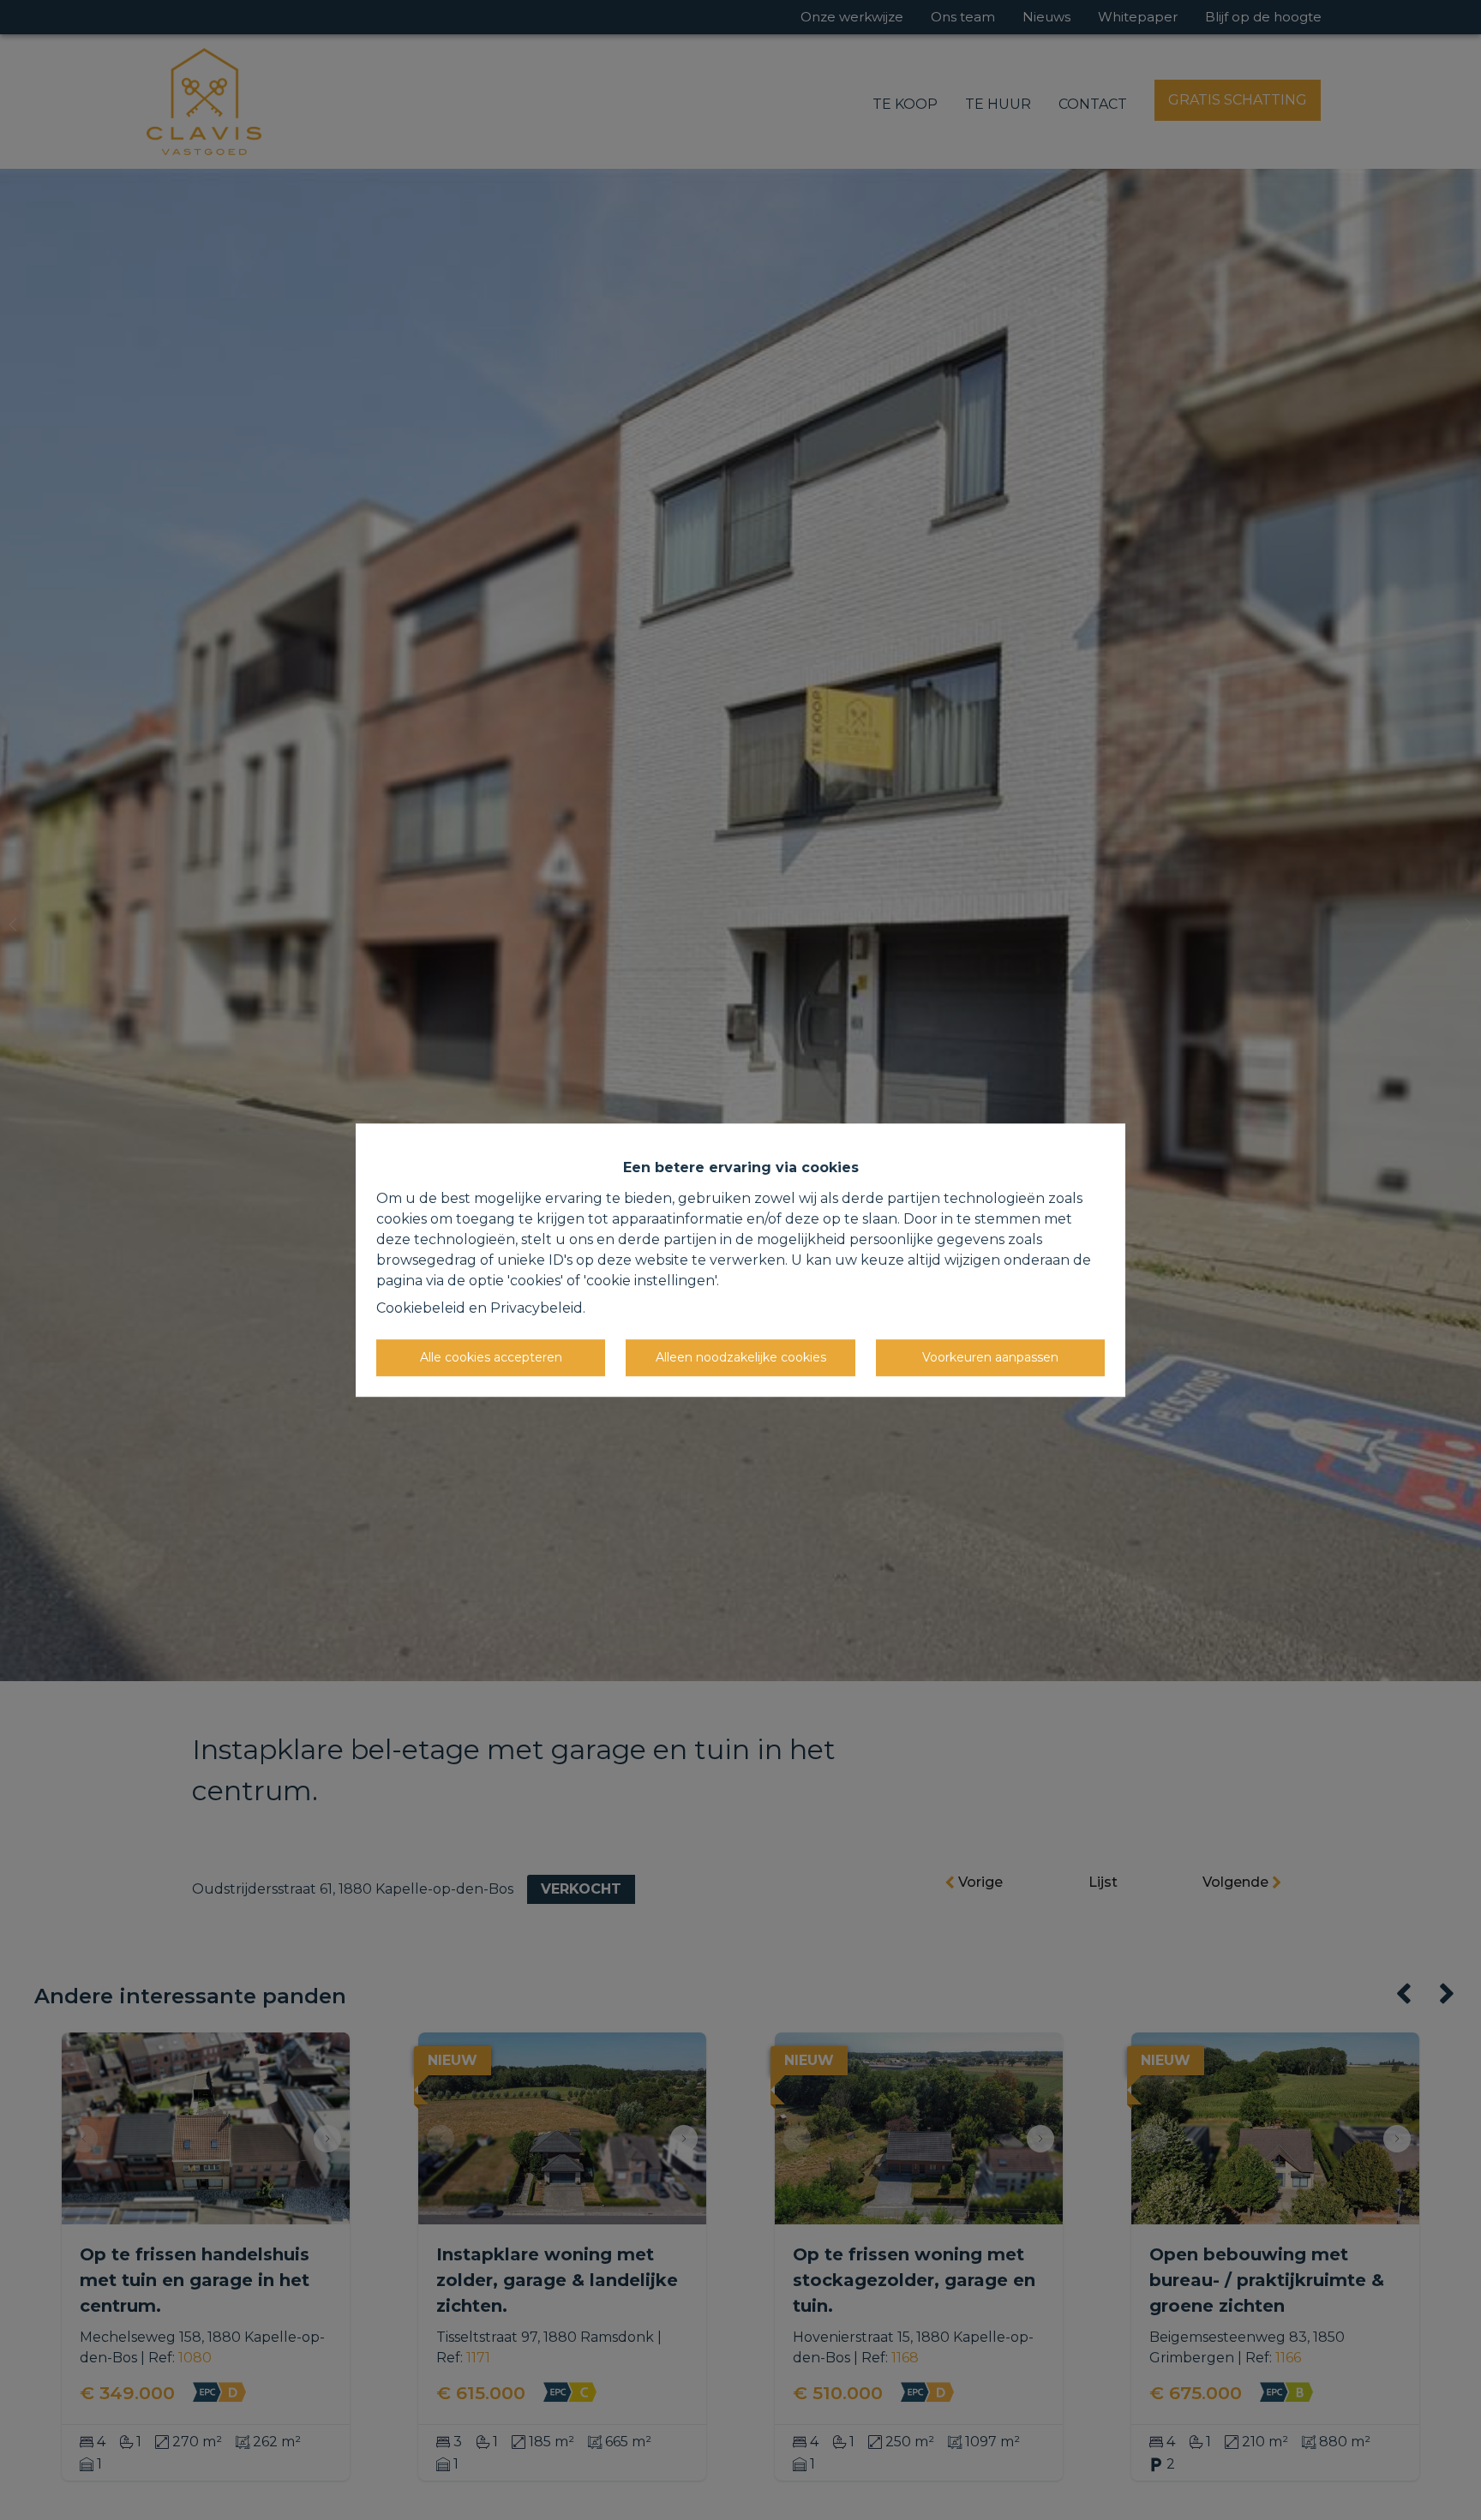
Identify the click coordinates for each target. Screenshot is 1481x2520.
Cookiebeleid (421, 1308)
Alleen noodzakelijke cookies (741, 1357)
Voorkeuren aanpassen (990, 1357)
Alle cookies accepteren (491, 1357)
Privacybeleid (537, 1308)
